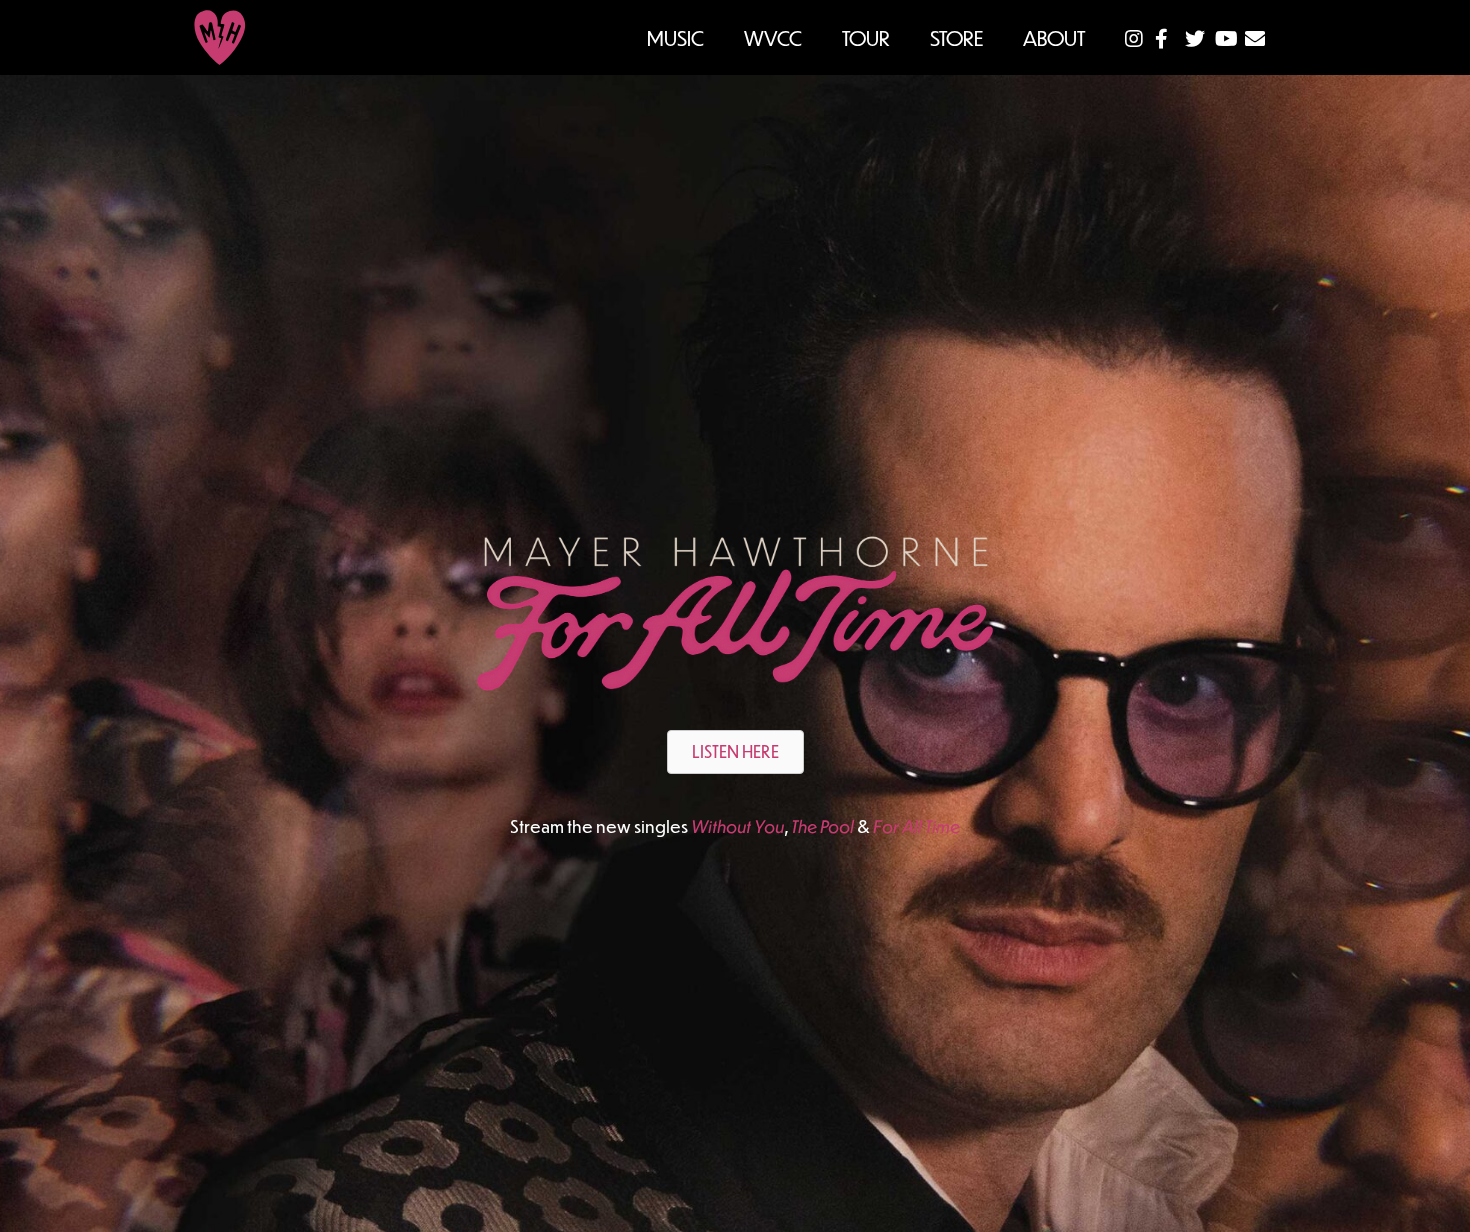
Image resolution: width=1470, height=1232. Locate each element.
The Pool (822, 826)
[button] (735, 752)
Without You (737, 826)
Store (956, 37)
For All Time (916, 826)
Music (675, 37)
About (1054, 37)
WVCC (773, 37)
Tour (866, 37)
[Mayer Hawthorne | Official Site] (220, 37)
